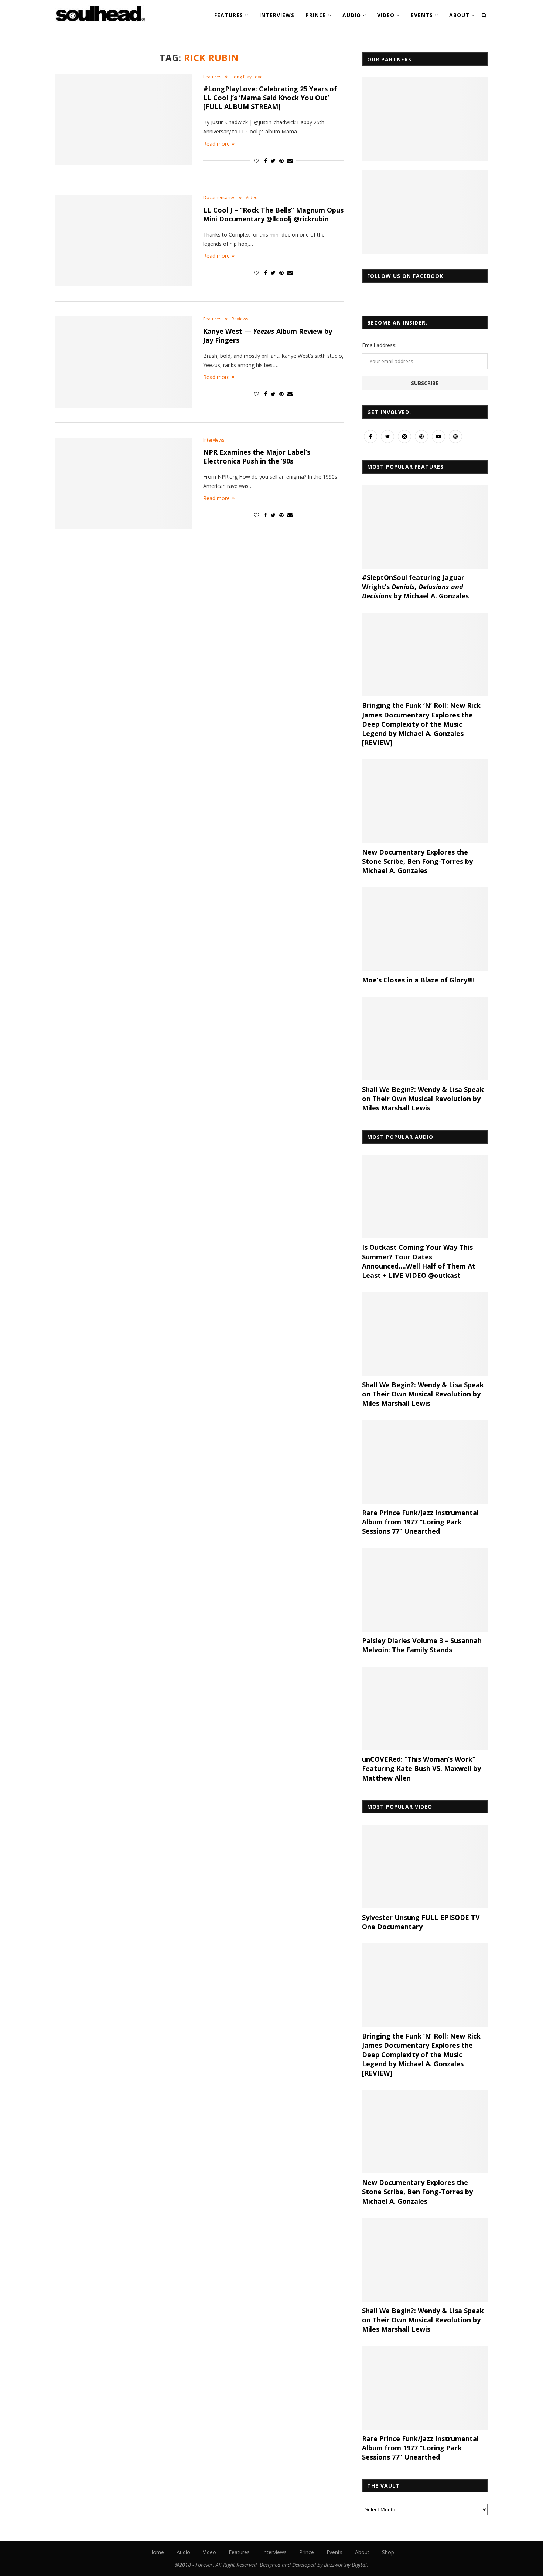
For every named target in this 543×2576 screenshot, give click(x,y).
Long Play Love (247, 77)
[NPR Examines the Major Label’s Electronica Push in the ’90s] (124, 483)
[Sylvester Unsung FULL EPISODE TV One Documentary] (425, 1866)
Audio (352, 15)
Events (422, 15)
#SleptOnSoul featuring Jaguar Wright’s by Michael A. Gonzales (415, 587)
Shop (388, 2552)
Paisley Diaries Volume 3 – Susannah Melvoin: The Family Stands (422, 1645)
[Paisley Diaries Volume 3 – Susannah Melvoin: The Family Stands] (425, 1590)
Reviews (240, 319)
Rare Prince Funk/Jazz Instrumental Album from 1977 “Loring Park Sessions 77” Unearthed (420, 1522)
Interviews (277, 15)
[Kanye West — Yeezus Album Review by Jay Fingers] (124, 362)
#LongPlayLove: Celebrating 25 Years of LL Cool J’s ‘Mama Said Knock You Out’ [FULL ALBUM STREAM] (270, 98)
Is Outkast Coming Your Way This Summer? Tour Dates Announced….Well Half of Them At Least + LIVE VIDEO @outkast (419, 1261)
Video (386, 15)
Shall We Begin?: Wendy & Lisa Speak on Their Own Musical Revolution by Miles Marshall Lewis (423, 1099)
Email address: (379, 345)
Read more (216, 144)
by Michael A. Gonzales (417, 861)
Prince (316, 15)
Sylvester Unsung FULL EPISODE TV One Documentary (421, 1922)
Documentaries (219, 198)
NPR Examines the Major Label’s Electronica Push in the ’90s (257, 457)
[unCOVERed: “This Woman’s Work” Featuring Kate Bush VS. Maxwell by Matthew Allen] (425, 1709)
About (459, 15)
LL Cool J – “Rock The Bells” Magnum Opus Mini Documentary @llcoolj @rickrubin (273, 214)
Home (157, 2552)
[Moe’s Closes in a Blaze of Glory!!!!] (425, 929)
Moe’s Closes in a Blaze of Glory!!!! (418, 980)
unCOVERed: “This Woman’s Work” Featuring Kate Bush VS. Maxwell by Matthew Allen (421, 1768)
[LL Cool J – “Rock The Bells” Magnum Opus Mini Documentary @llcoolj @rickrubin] (124, 241)
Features (229, 15)
